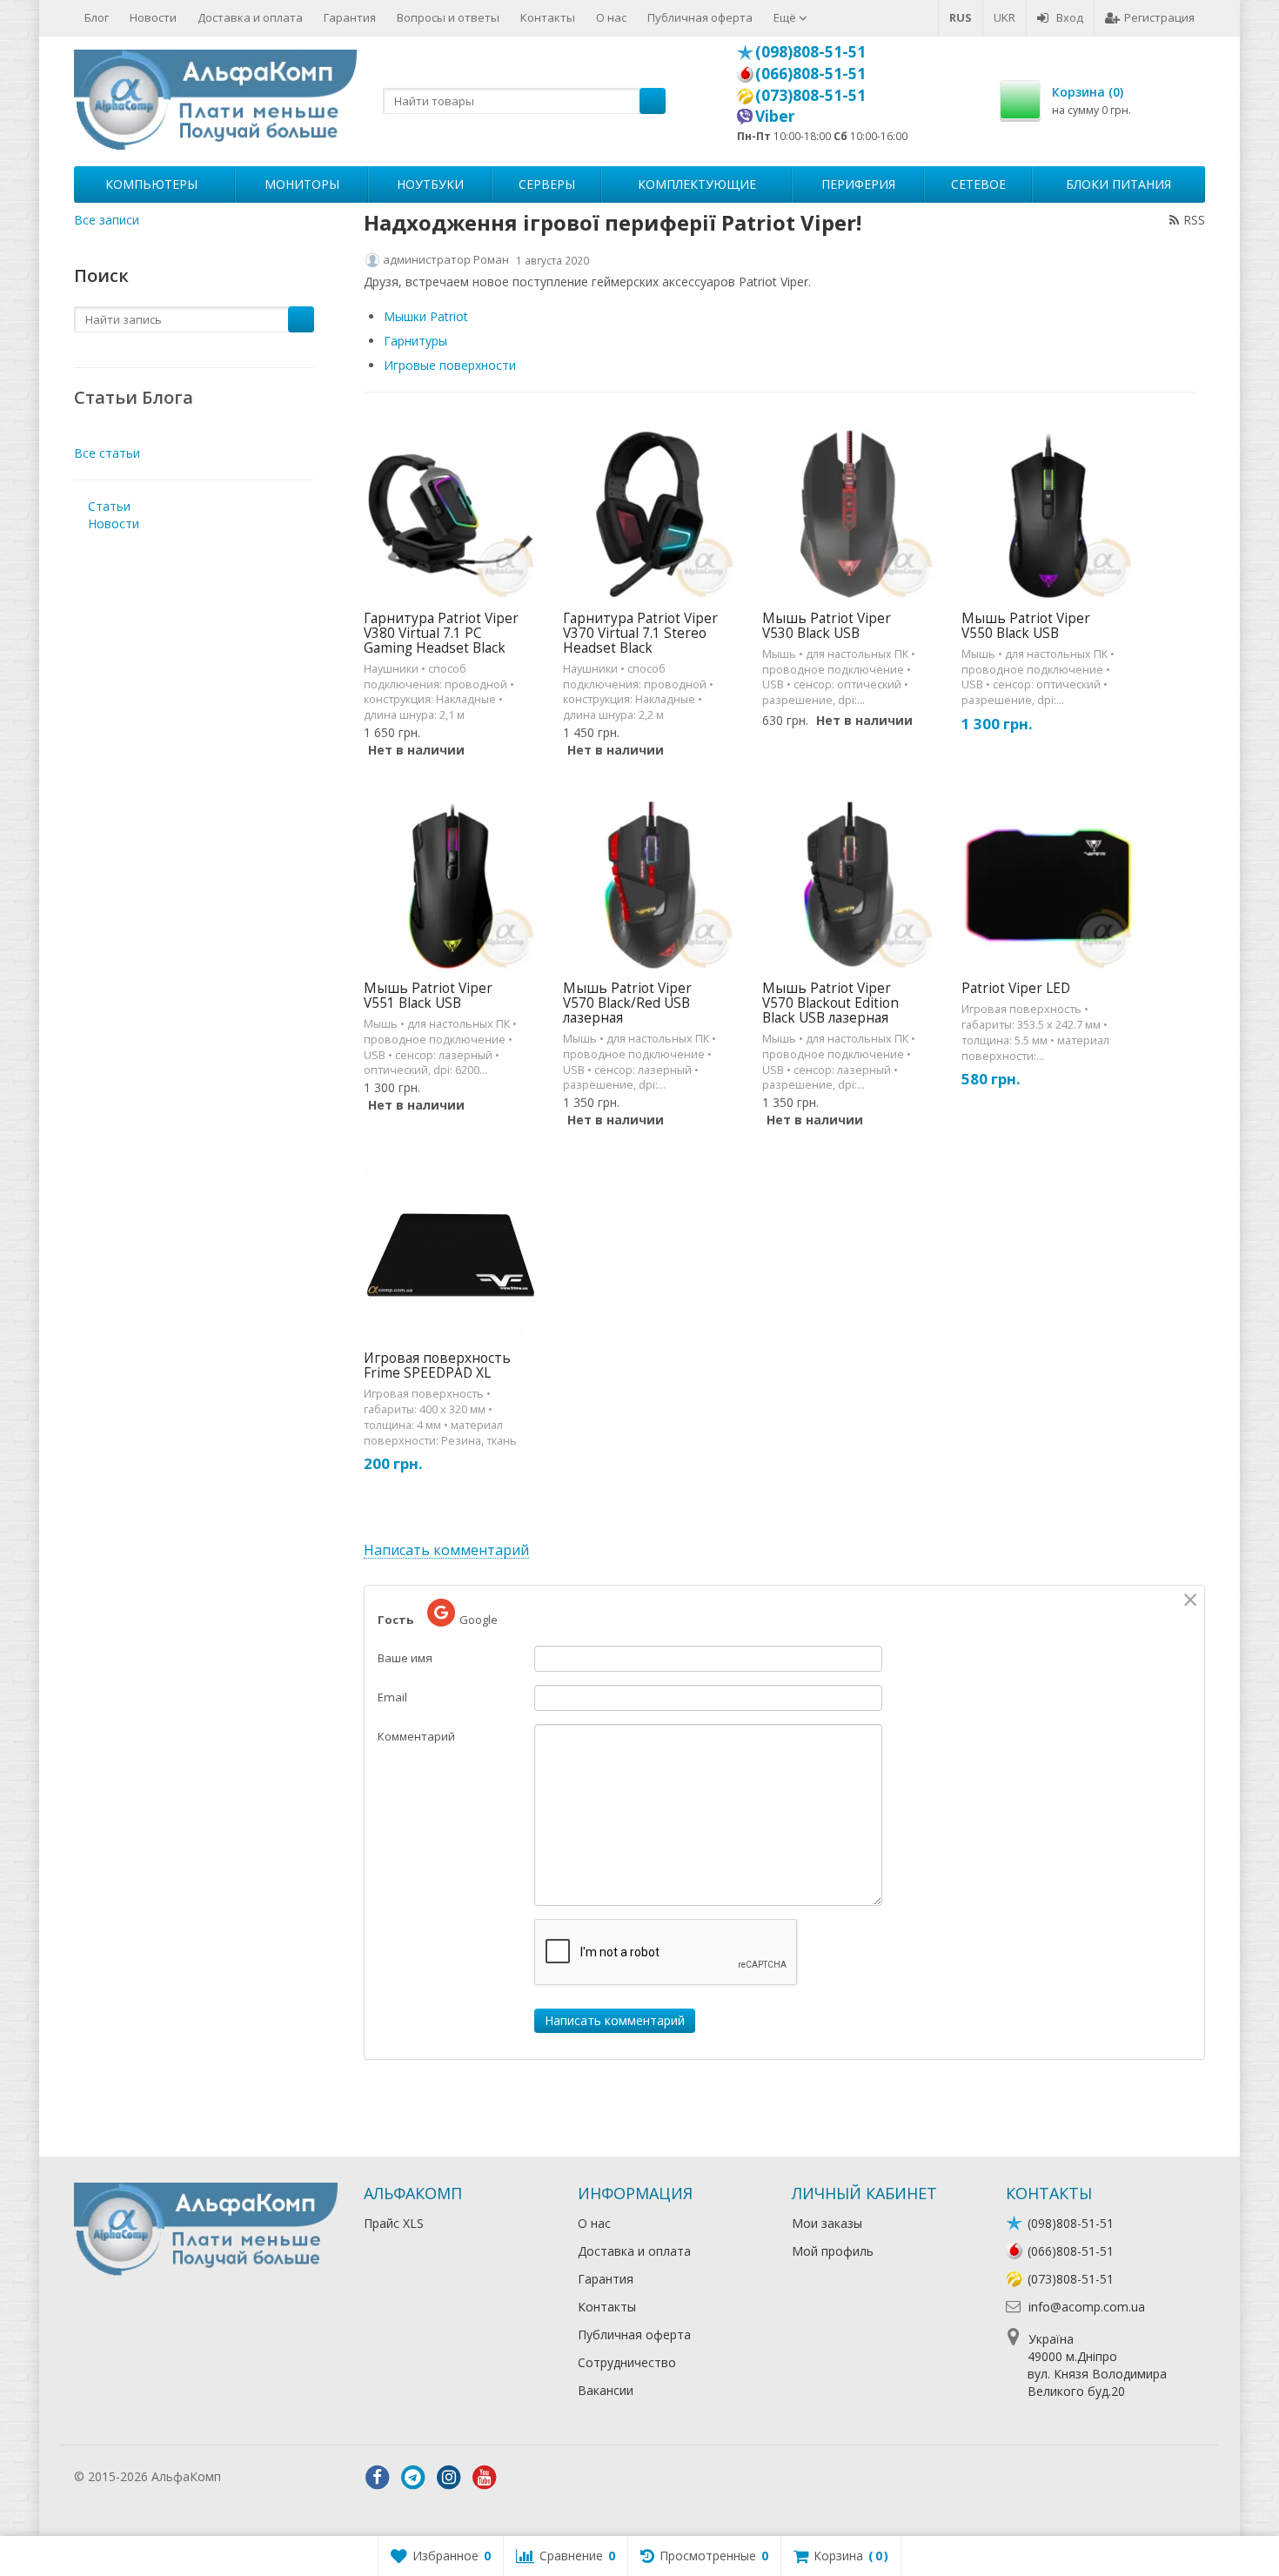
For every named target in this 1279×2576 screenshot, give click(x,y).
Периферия (858, 184)
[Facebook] (378, 2478)
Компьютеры (151, 184)
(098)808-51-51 (810, 51)
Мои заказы (827, 2223)
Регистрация (1159, 17)
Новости (153, 17)
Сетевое (978, 184)
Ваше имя (405, 1658)
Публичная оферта (700, 17)
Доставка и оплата (250, 17)
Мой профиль (833, 2251)
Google (479, 1620)
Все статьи (107, 453)
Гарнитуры (415, 341)
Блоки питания (1118, 184)
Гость (395, 1620)
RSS (1194, 220)
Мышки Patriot (426, 316)
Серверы (547, 184)
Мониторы (302, 184)
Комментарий (416, 1736)
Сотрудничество (627, 2362)
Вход (1070, 17)
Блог (97, 17)
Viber (775, 116)
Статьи (109, 506)
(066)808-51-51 (810, 73)
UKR (1004, 17)
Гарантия (350, 17)
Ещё (786, 17)
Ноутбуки (430, 184)
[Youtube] (485, 2478)
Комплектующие (697, 184)
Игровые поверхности (450, 365)
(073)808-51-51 (810, 95)
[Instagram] (449, 2478)
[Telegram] (413, 2478)
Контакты (548, 17)
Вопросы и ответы (448, 17)
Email (392, 1697)
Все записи (107, 220)
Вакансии (606, 2390)
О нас (611, 17)
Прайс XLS (394, 2223)
